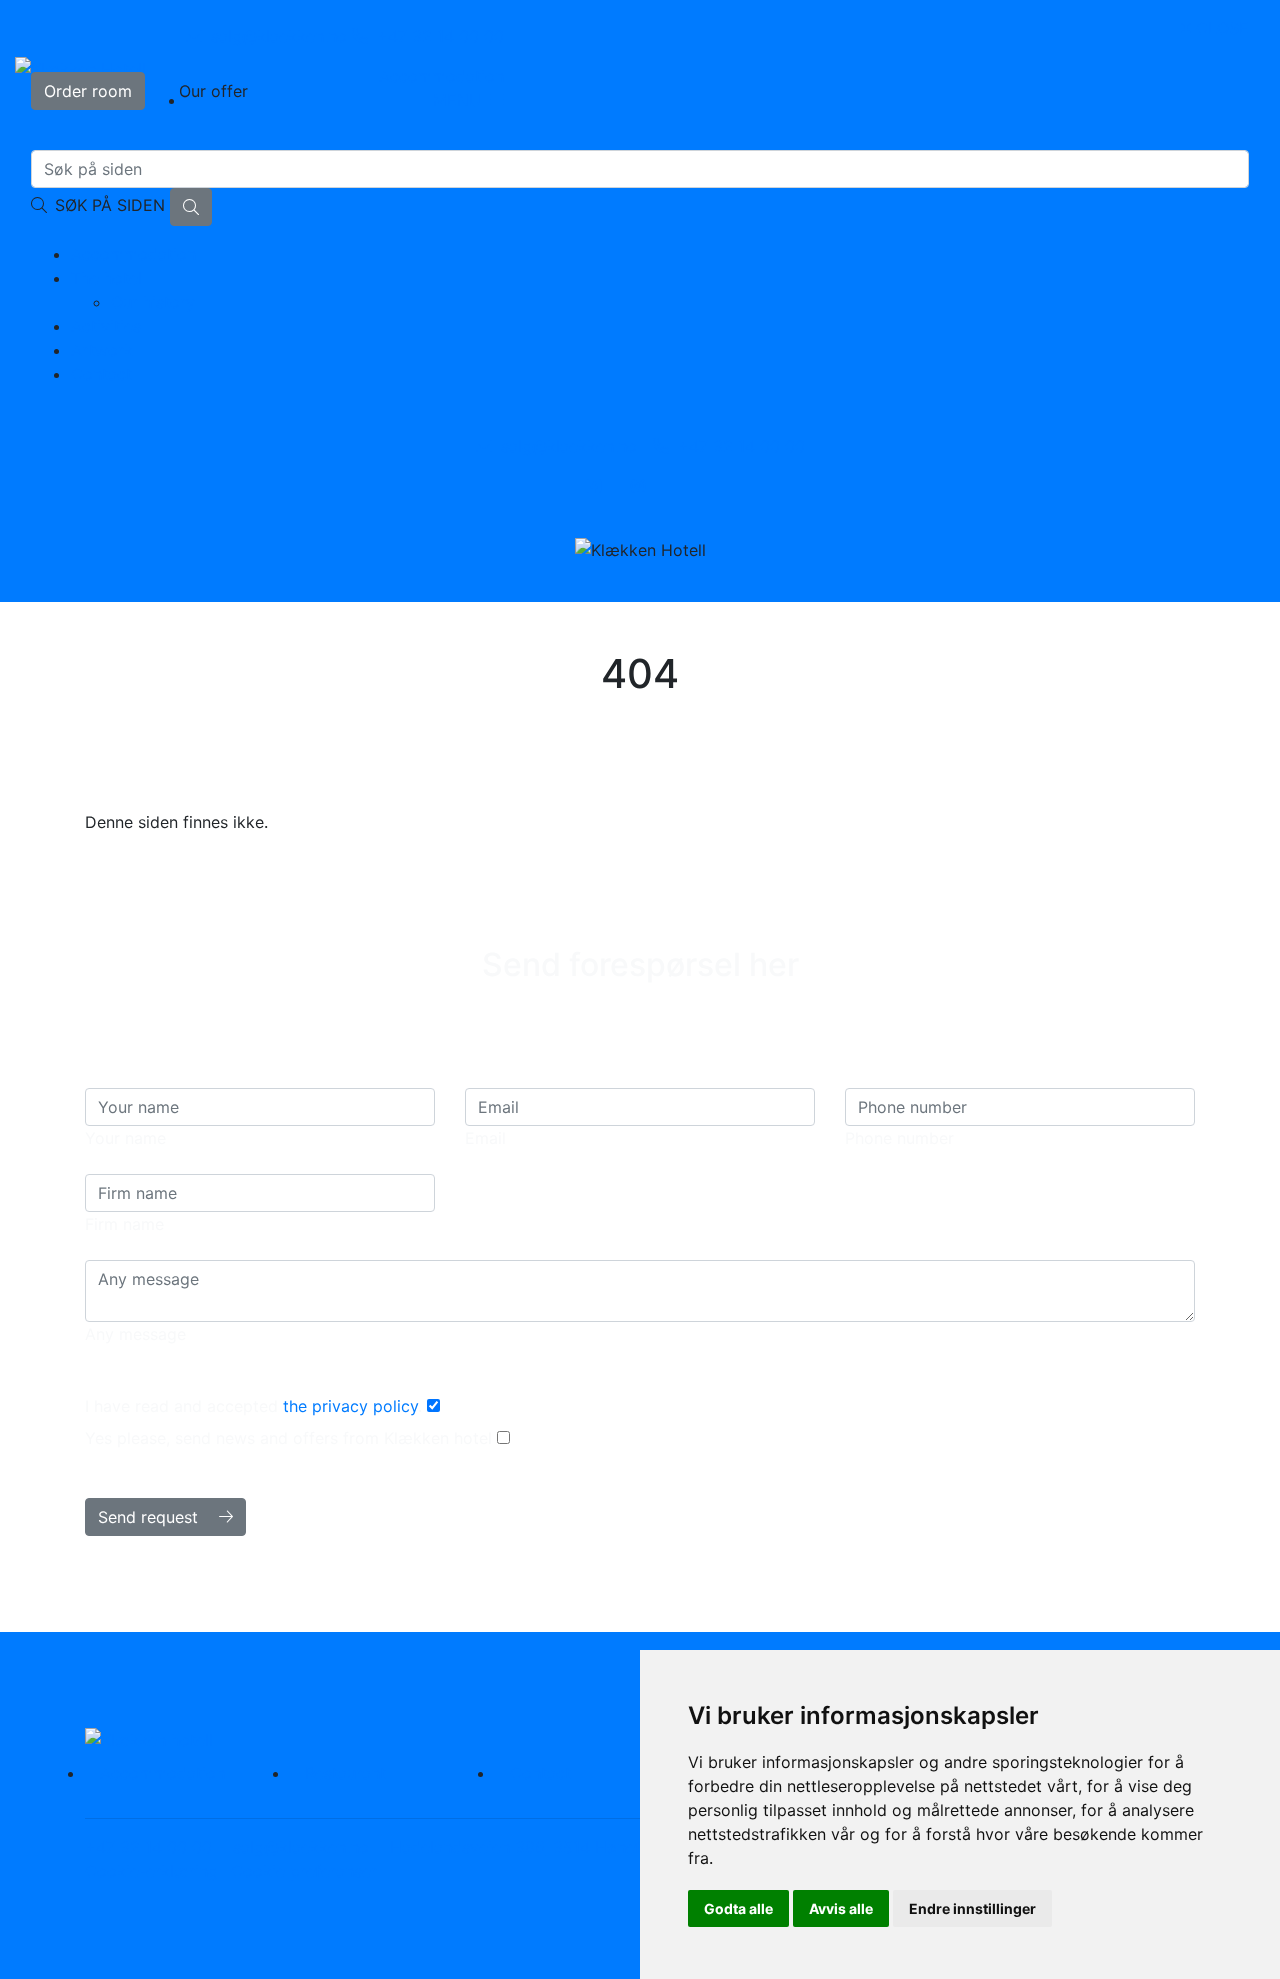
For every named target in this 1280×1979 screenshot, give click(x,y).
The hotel (106, 278)
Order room (88, 91)
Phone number (899, 1138)
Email (485, 1138)
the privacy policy (350, 1406)
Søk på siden (110, 205)
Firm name (124, 1224)
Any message (135, 1334)
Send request (150, 1517)
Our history (153, 302)
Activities (106, 326)
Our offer (213, 91)
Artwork (102, 350)
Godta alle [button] (738, 1908)
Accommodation (133, 254)
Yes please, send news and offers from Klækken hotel (291, 1438)
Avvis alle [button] (841, 1908)
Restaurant (345, 1773)
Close (1220, 28)
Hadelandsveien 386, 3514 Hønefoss (528, 1847)
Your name (125, 1138)
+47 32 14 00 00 (739, 446)
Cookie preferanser (304, 1871)
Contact (101, 374)
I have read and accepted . (256, 1406)
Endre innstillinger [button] (972, 1908)
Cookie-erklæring (151, 1871)
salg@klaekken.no (566, 446)
